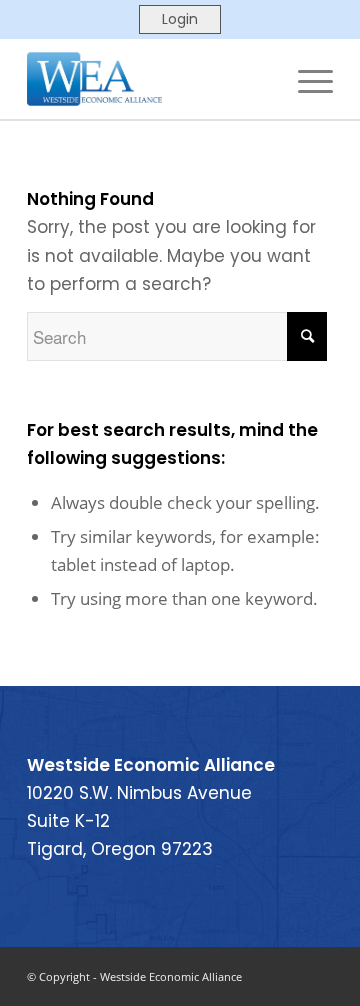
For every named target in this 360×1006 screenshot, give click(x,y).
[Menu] (305, 79)
